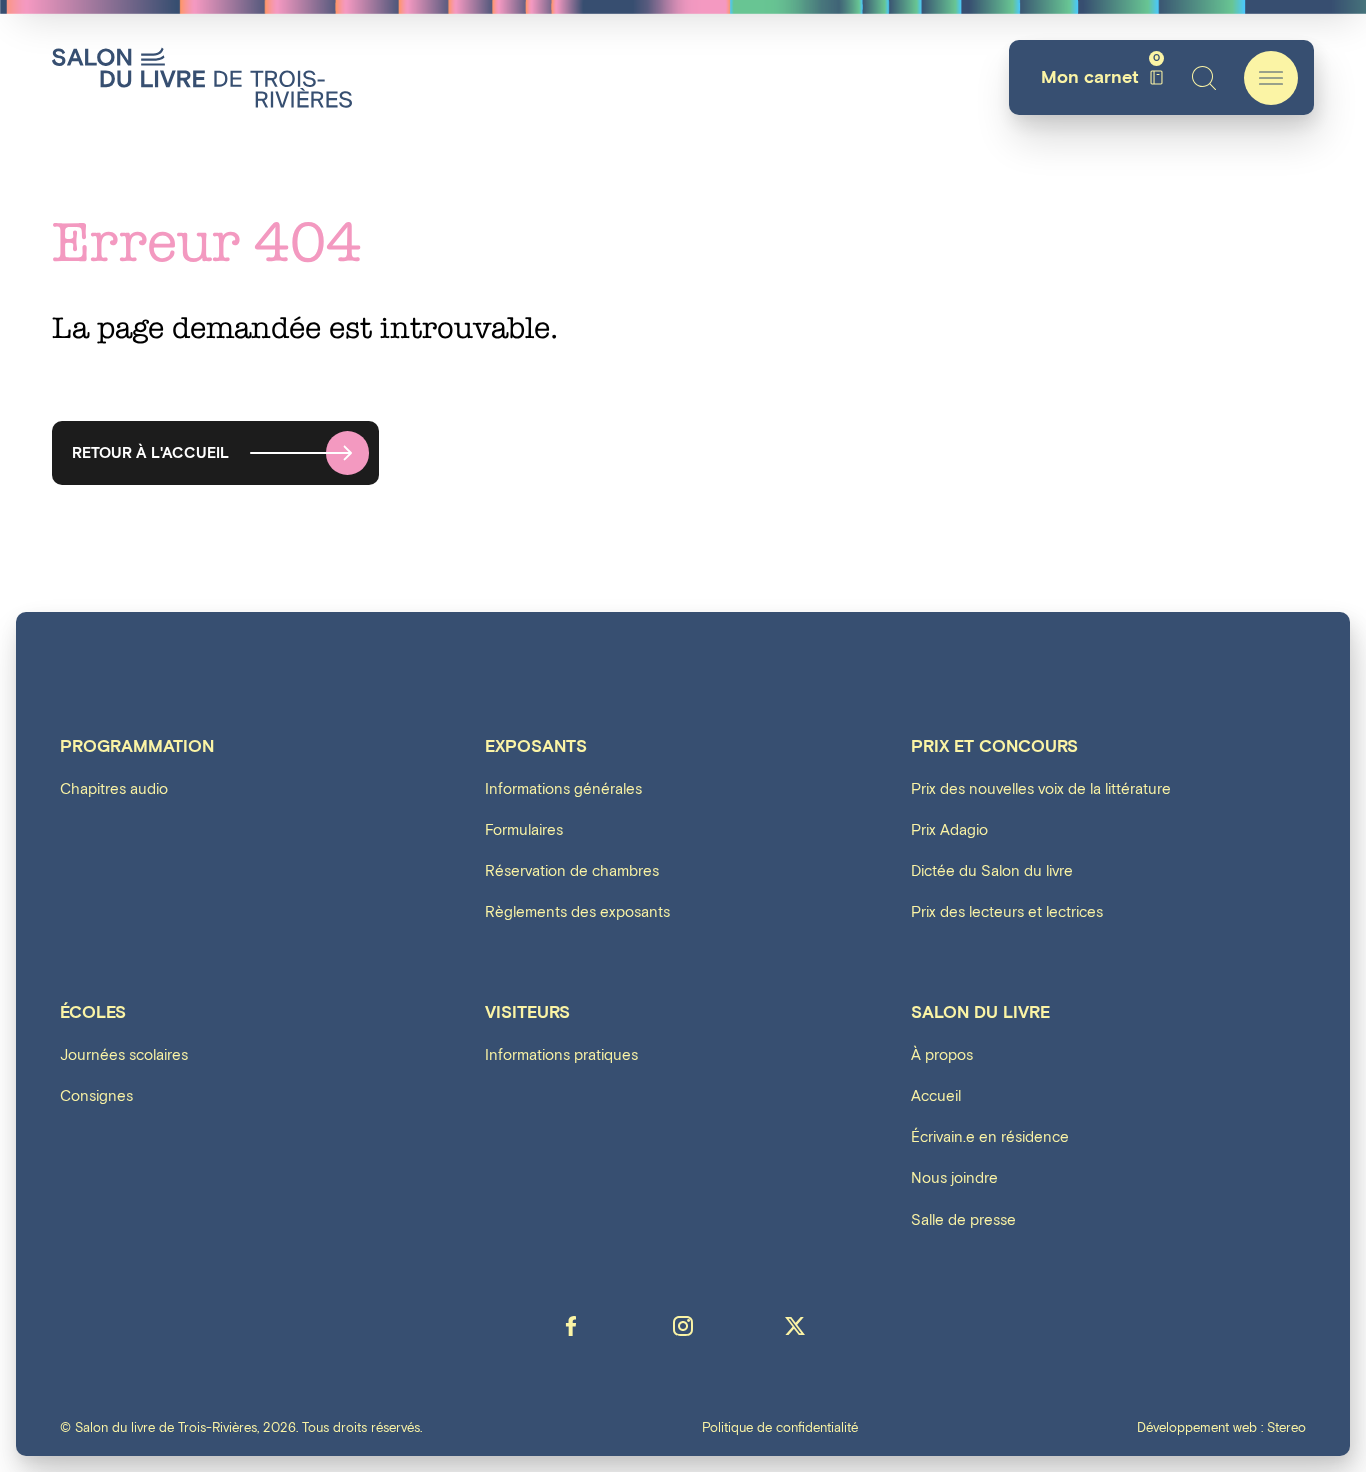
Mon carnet (1100, 77)
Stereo (1286, 1428)
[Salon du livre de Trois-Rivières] (202, 77)
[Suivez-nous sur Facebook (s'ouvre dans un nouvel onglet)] (571, 1326)
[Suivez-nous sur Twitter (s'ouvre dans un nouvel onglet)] (795, 1326)
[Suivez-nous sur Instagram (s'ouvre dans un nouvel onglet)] (683, 1326)
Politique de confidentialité (780, 1429)
